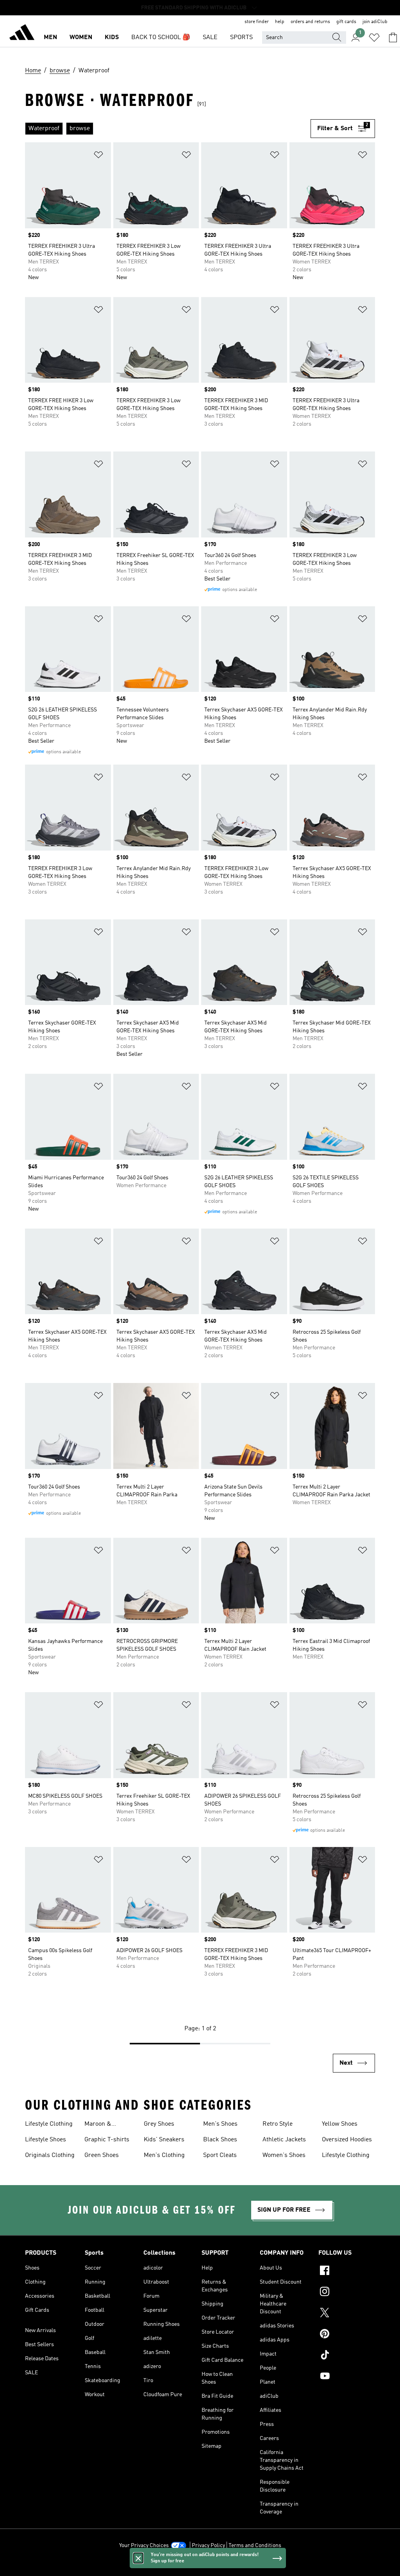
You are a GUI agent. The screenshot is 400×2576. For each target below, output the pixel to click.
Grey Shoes (159, 2124)
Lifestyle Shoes (46, 2140)
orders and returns (310, 22)
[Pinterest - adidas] (347, 2335)
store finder (257, 22)
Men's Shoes (220, 2124)
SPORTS (241, 38)
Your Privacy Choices (144, 2546)
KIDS (112, 38)
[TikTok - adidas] (347, 2356)
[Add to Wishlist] (98, 156)
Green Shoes (102, 2155)
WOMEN (81, 38)
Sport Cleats (220, 2155)
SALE (210, 38)
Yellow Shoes (340, 2124)
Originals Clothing (50, 2155)
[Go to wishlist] (374, 38)
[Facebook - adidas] (347, 2271)
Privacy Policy (208, 2546)
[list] (168, 129)
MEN (50, 38)
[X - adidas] (347, 2314)
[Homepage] (22, 34)
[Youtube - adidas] (347, 2377)
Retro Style (278, 2124)
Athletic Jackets (284, 2140)
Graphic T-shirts (107, 2140)
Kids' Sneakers (164, 2140)
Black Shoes (220, 2140)
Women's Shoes (284, 2155)
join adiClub (375, 22)
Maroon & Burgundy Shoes (107, 2125)
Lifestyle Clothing (49, 2124)
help (280, 22)
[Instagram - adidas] (347, 2293)
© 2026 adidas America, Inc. (200, 2566)
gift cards (346, 22)
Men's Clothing (164, 2155)
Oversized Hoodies (347, 2140)
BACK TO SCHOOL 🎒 (161, 38)
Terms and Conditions (255, 2546)
